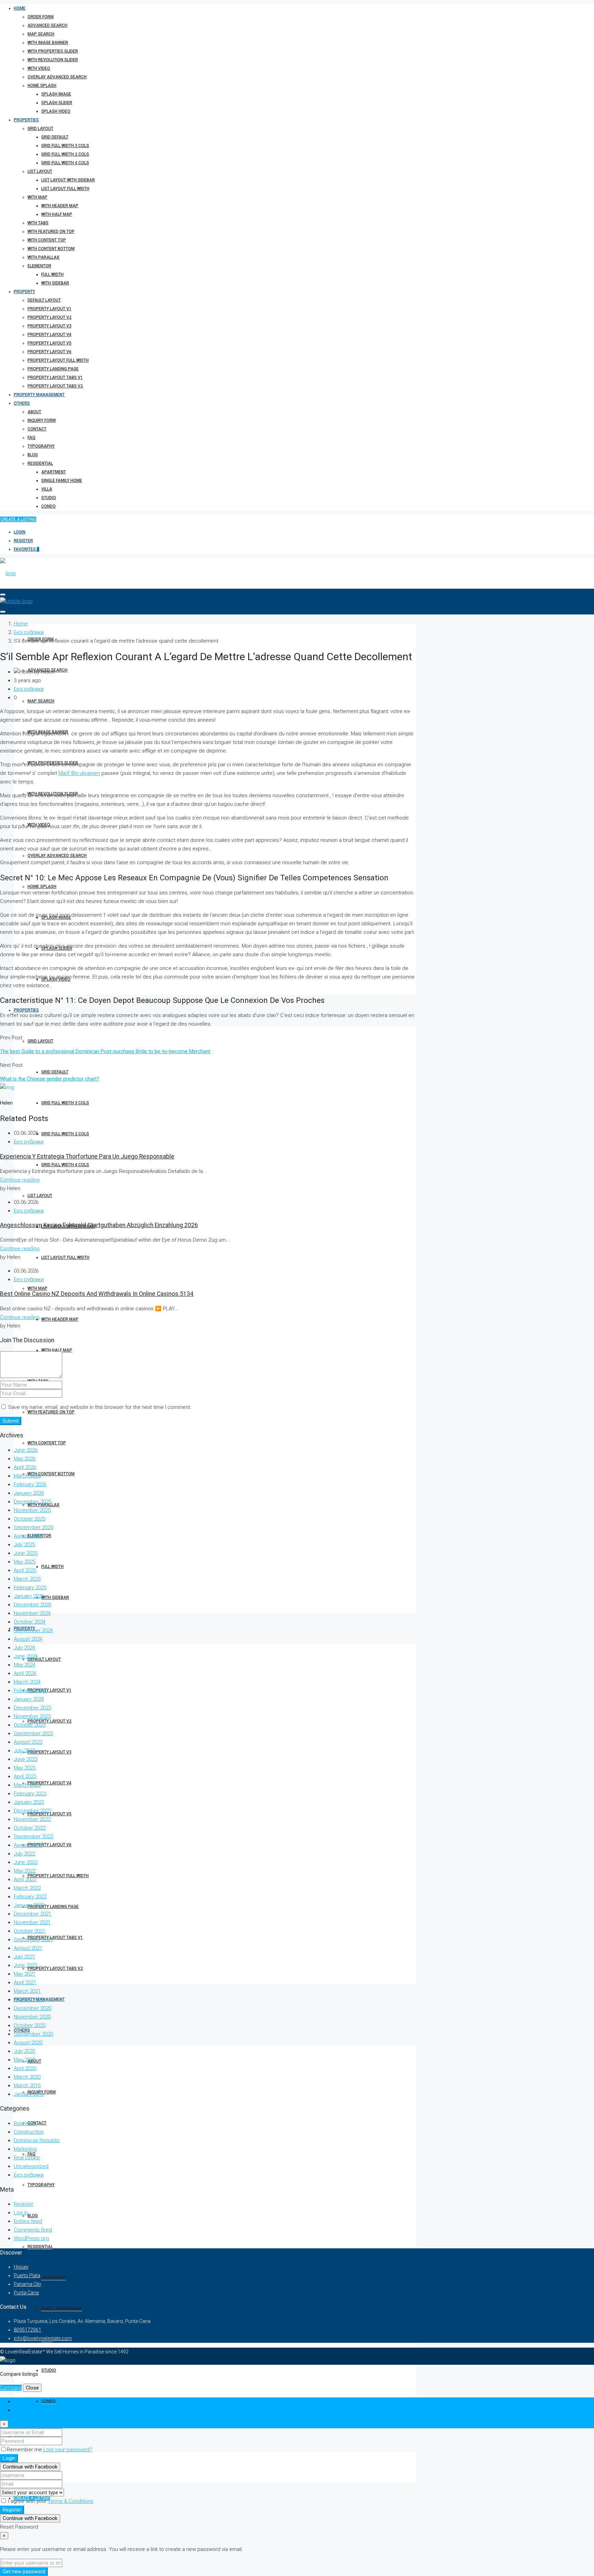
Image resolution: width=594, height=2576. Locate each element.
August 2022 (28, 1845)
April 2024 (25, 1673)
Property (24, 292)
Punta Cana (26, 2293)
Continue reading (20, 1180)
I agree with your (50, 2501)
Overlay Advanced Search (57, 77)
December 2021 (32, 1914)
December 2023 (32, 1708)
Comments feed (33, 2230)
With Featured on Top (51, 231)
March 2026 (27, 1476)
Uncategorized (31, 2166)
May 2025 (25, 1562)
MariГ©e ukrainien (79, 773)
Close (32, 2388)
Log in (21, 2213)
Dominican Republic (37, 2140)
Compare (11, 2388)
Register (23, 541)
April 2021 (25, 1982)
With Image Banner (48, 43)
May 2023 (25, 1768)
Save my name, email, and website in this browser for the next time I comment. (100, 1407)
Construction (29, 2132)
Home (20, 8)
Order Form (41, 17)
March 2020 (27, 2077)
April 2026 (25, 1467)
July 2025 (24, 1545)
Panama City (27, 2284)
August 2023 (28, 1742)
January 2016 (29, 2094)
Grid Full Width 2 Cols (65, 154)
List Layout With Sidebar (68, 180)
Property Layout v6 (49, 352)
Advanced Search (47, 25)
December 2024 (32, 1605)
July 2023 (24, 1751)
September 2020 (33, 2034)
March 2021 (27, 1991)
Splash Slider (57, 103)
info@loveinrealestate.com (43, 2338)
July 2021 (24, 1957)
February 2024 (30, 1691)
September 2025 (33, 1527)
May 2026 (25, 1459)
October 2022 (30, 1828)
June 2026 (26, 1450)
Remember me (25, 2450)
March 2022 (27, 1888)
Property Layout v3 (49, 326)
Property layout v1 (49, 309)
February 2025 (30, 1588)
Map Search (41, 34)
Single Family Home (62, 481)
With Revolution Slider (53, 60)
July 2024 (24, 1648)
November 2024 (32, 1613)
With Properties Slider (53, 51)
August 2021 (28, 1948)
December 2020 (32, 2008)
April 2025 (25, 1570)
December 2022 (32, 1811)
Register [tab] (24, 2410)
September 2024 (33, 1630)
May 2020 (25, 2060)
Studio (49, 498)
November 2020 (32, 2017)
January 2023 (29, 1802)
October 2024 (30, 1622)
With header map (60, 206)
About (34, 412)
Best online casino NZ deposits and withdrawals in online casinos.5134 (97, 1294)
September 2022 (33, 1837)
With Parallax (43, 257)
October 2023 (30, 1725)
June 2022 (26, 1862)
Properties (26, 120)
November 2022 (32, 1819)
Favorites (26, 549)
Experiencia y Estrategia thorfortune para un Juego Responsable (87, 1156)
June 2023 (26, 1759)
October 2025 (30, 1519)
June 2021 (26, 1965)
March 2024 (27, 1682)
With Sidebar (55, 283)
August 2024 (28, 1639)
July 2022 (24, 1854)
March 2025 (27, 1579)
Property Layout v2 (49, 317)
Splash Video (56, 111)
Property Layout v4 (49, 335)
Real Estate (27, 2158)
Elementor (39, 266)
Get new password (24, 2572)
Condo (48, 506)
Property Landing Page (53, 369)
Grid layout (40, 128)
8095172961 (27, 2330)
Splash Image (56, 94)
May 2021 (25, 1974)
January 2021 (29, 2000)
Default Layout (44, 300)
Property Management (39, 395)
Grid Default (55, 137)
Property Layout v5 (49, 343)
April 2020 (25, 2068)
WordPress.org (31, 2238)
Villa (47, 489)
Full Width (52, 274)
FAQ (31, 438)
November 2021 (32, 1922)
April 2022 (25, 1879)
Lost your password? (68, 2450)
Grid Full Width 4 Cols (65, 163)
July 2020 (24, 2051)
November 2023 (32, 1716)
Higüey (21, 2267)
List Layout (40, 171)
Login (20, 532)
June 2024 (26, 1656)
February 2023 (30, 1794)
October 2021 (30, 1931)
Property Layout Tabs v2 (55, 386)
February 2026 (30, 1484)
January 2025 (29, 1596)
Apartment (54, 472)
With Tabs (38, 223)
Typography (41, 446)
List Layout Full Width (65, 189)
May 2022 (25, 1871)
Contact (37, 429)
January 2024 (29, 1699)
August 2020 (28, 2043)
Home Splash (42, 86)
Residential (40, 463)
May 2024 (25, 1665)
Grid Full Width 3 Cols (65, 146)
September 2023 (33, 1733)
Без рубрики (29, 632)
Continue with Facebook (30, 2467)
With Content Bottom (51, 249)
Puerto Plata (27, 2275)
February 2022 (30, 1897)
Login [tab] (20, 2402)
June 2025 (26, 1553)
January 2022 (29, 1905)
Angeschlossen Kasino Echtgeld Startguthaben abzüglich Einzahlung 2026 (99, 1225)
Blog (33, 455)
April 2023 (25, 1776)
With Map (37, 197)
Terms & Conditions (71, 2501)
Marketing (25, 2149)
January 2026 (29, 1493)
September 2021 (33, 1940)
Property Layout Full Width (58, 360)
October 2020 (30, 2025)
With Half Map (57, 214)
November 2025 (32, 1510)
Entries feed (28, 2221)
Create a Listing (18, 519)
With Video (39, 68)
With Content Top (47, 240)
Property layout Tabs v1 (55, 377)
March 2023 (27, 1785)
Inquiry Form (42, 420)
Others (22, 403)
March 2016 (27, 2086)
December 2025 (32, 1502)
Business (24, 2123)
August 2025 (28, 1536)
